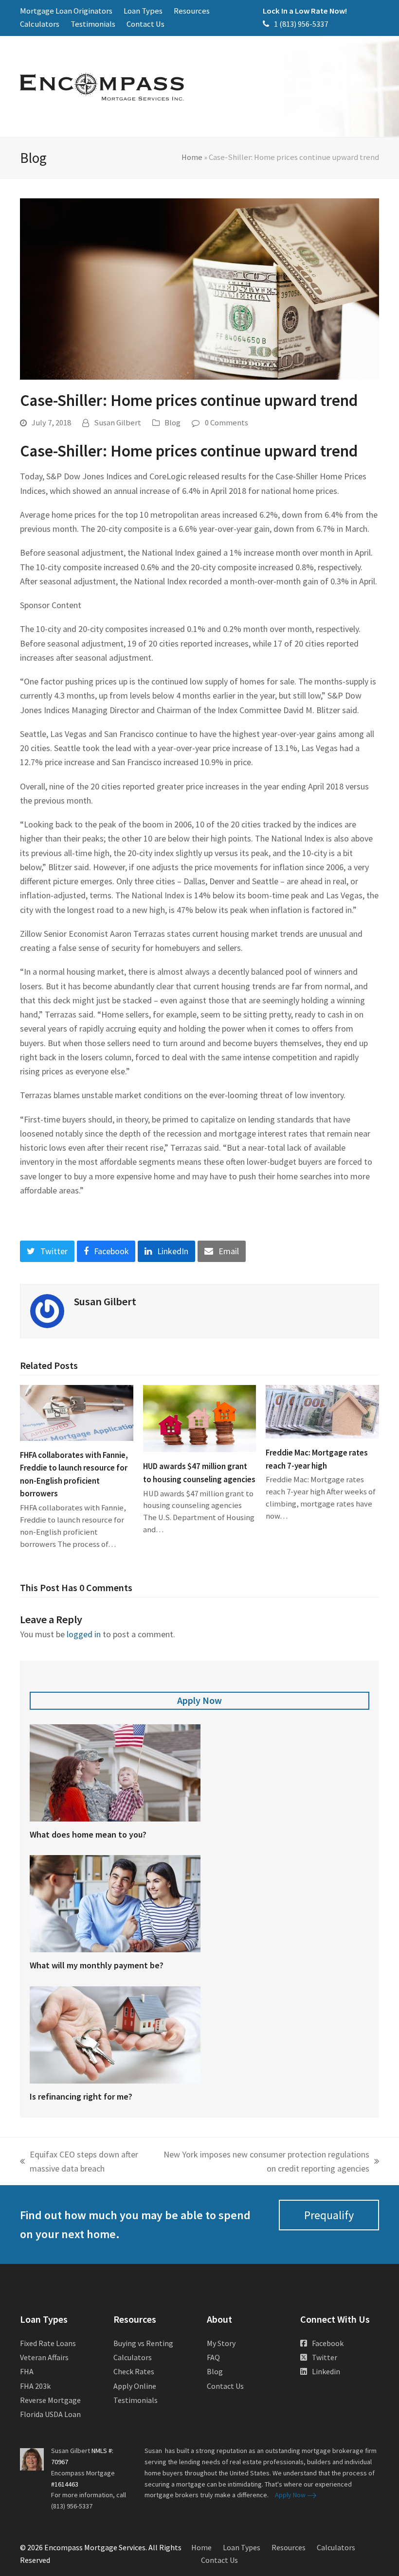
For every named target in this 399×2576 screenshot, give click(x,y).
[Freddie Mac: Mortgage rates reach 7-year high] (322, 1411)
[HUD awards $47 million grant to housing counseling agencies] (200, 1418)
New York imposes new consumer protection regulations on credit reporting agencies (266, 2162)
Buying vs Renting (143, 2343)
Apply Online (135, 2386)
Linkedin (326, 2371)
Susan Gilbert (118, 423)
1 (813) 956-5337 (301, 24)
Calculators (133, 2357)
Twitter (325, 2357)
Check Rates (134, 2371)
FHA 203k (35, 2386)
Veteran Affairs (44, 2357)
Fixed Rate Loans (48, 2343)
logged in (84, 1634)
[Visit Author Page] (47, 1310)
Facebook (328, 2343)
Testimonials (136, 2400)
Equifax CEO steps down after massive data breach (79, 2162)
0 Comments (227, 423)
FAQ (213, 2357)
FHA (27, 2371)
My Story (221, 2343)
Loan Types (242, 2547)
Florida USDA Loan (50, 2414)
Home (192, 157)
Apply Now (199, 1700)
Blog (172, 423)
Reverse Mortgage (50, 2400)
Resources (289, 2547)
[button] (47, 1251)
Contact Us (225, 2386)
